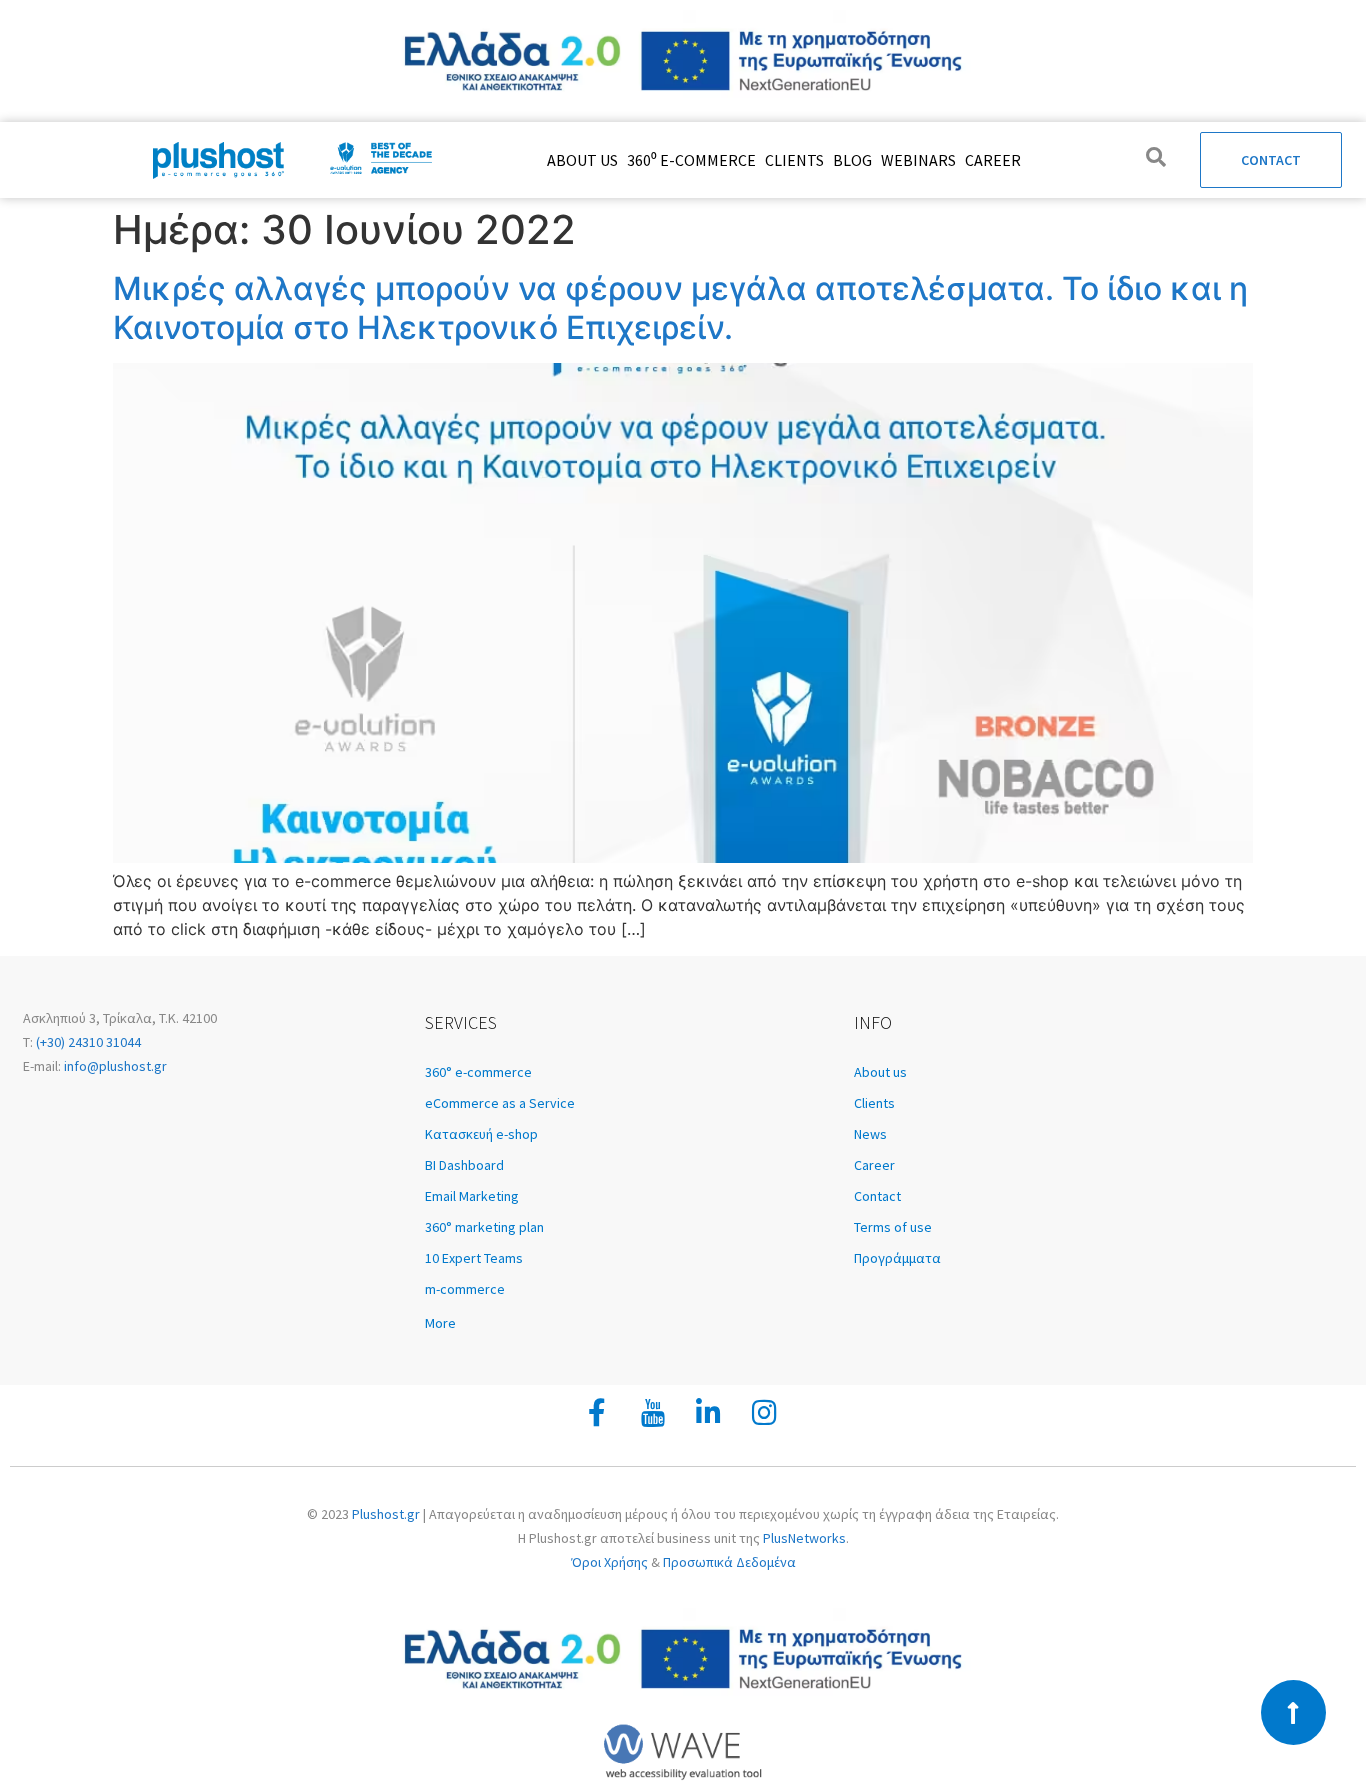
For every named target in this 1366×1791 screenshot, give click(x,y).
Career (993, 160)
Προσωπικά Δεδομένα (729, 1562)
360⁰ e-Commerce (691, 160)
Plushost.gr (386, 1514)
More (440, 1323)
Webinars (918, 160)
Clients (794, 160)
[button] (629, 1323)
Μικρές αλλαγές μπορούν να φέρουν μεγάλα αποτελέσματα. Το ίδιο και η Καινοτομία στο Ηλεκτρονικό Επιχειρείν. (680, 307)
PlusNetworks (804, 1538)
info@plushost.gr (114, 1066)
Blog (852, 160)
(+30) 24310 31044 (87, 1042)
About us (582, 160)
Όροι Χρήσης (609, 1562)
